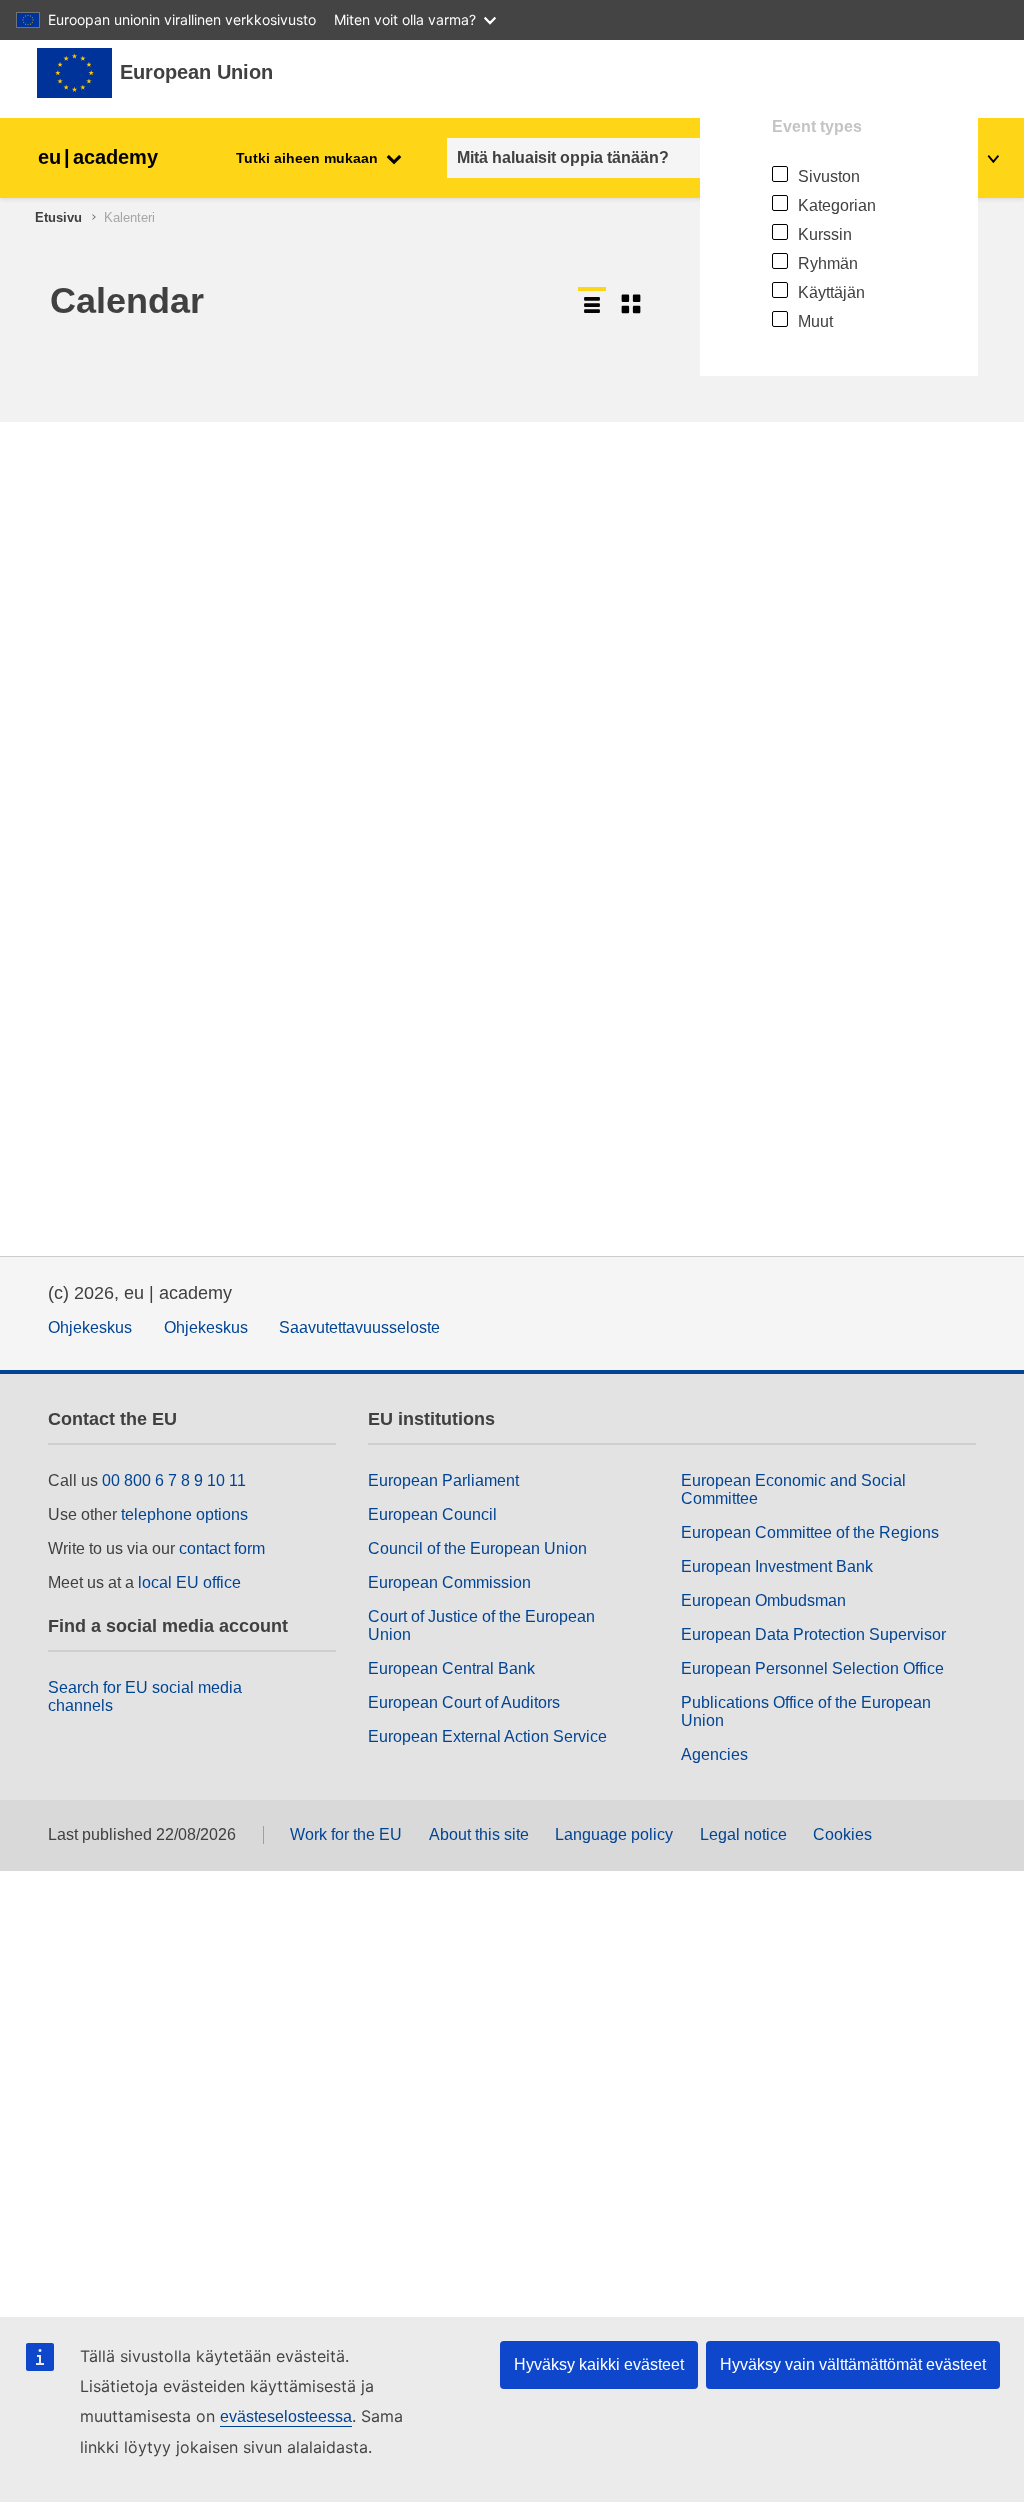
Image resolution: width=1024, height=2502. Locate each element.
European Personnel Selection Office (812, 1668)
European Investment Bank (777, 1566)
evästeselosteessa (286, 2416)
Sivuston (829, 176)
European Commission (449, 1582)
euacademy (98, 157)
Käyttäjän (831, 292)
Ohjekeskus (90, 1327)
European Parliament (443, 1480)
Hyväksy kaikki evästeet (599, 2364)
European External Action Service (487, 1736)
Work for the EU (346, 1834)
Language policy (614, 1834)
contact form (222, 1548)
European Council (432, 1514)
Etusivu (58, 217)
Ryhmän (828, 263)
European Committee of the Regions (810, 1532)
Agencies (714, 1754)
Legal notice (743, 1834)
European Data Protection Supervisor (813, 1634)
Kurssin (825, 234)
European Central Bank (451, 1668)
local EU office (189, 1582)
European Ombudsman (763, 1600)
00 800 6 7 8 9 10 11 (174, 1480)
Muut (815, 321)
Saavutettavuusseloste (359, 1327)
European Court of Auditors (464, 1702)
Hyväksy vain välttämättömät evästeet (853, 2364)
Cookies (842, 1834)
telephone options (184, 1514)
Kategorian (837, 205)
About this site (479, 1834)
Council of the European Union (477, 1548)
